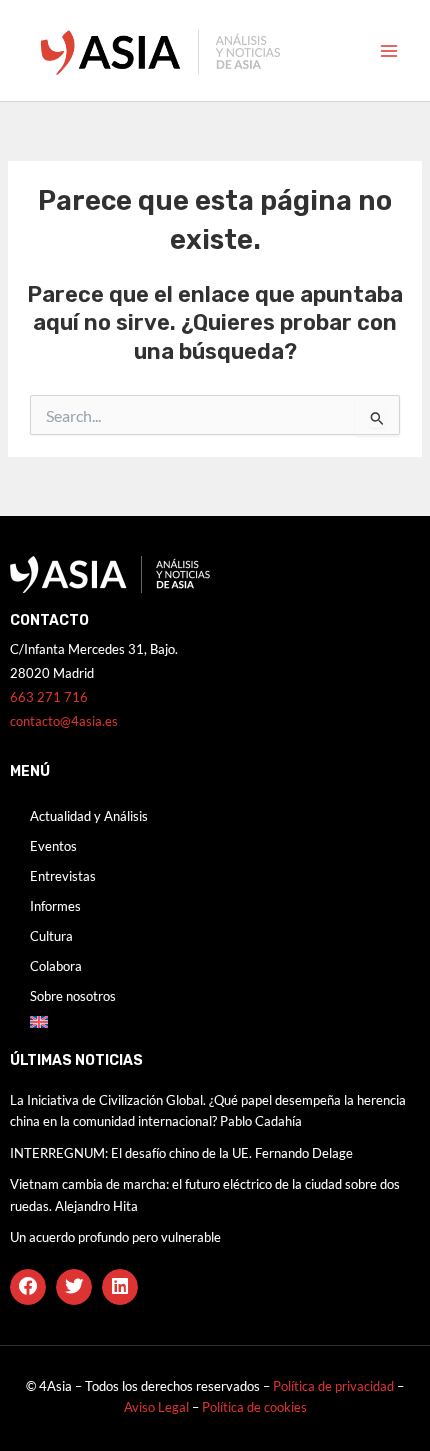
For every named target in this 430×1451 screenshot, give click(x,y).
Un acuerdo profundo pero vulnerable (115, 1237)
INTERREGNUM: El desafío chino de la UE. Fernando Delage (181, 1153)
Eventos (53, 846)
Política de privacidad (333, 1386)
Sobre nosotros (73, 996)
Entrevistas (63, 876)
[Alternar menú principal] (389, 51)
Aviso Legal (158, 1407)
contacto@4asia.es (64, 721)
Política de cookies (254, 1407)
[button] (28, 1287)
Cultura (51, 936)
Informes (55, 906)
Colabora (56, 966)
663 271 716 (49, 697)
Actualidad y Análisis (89, 816)
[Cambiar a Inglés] (215, 1022)
